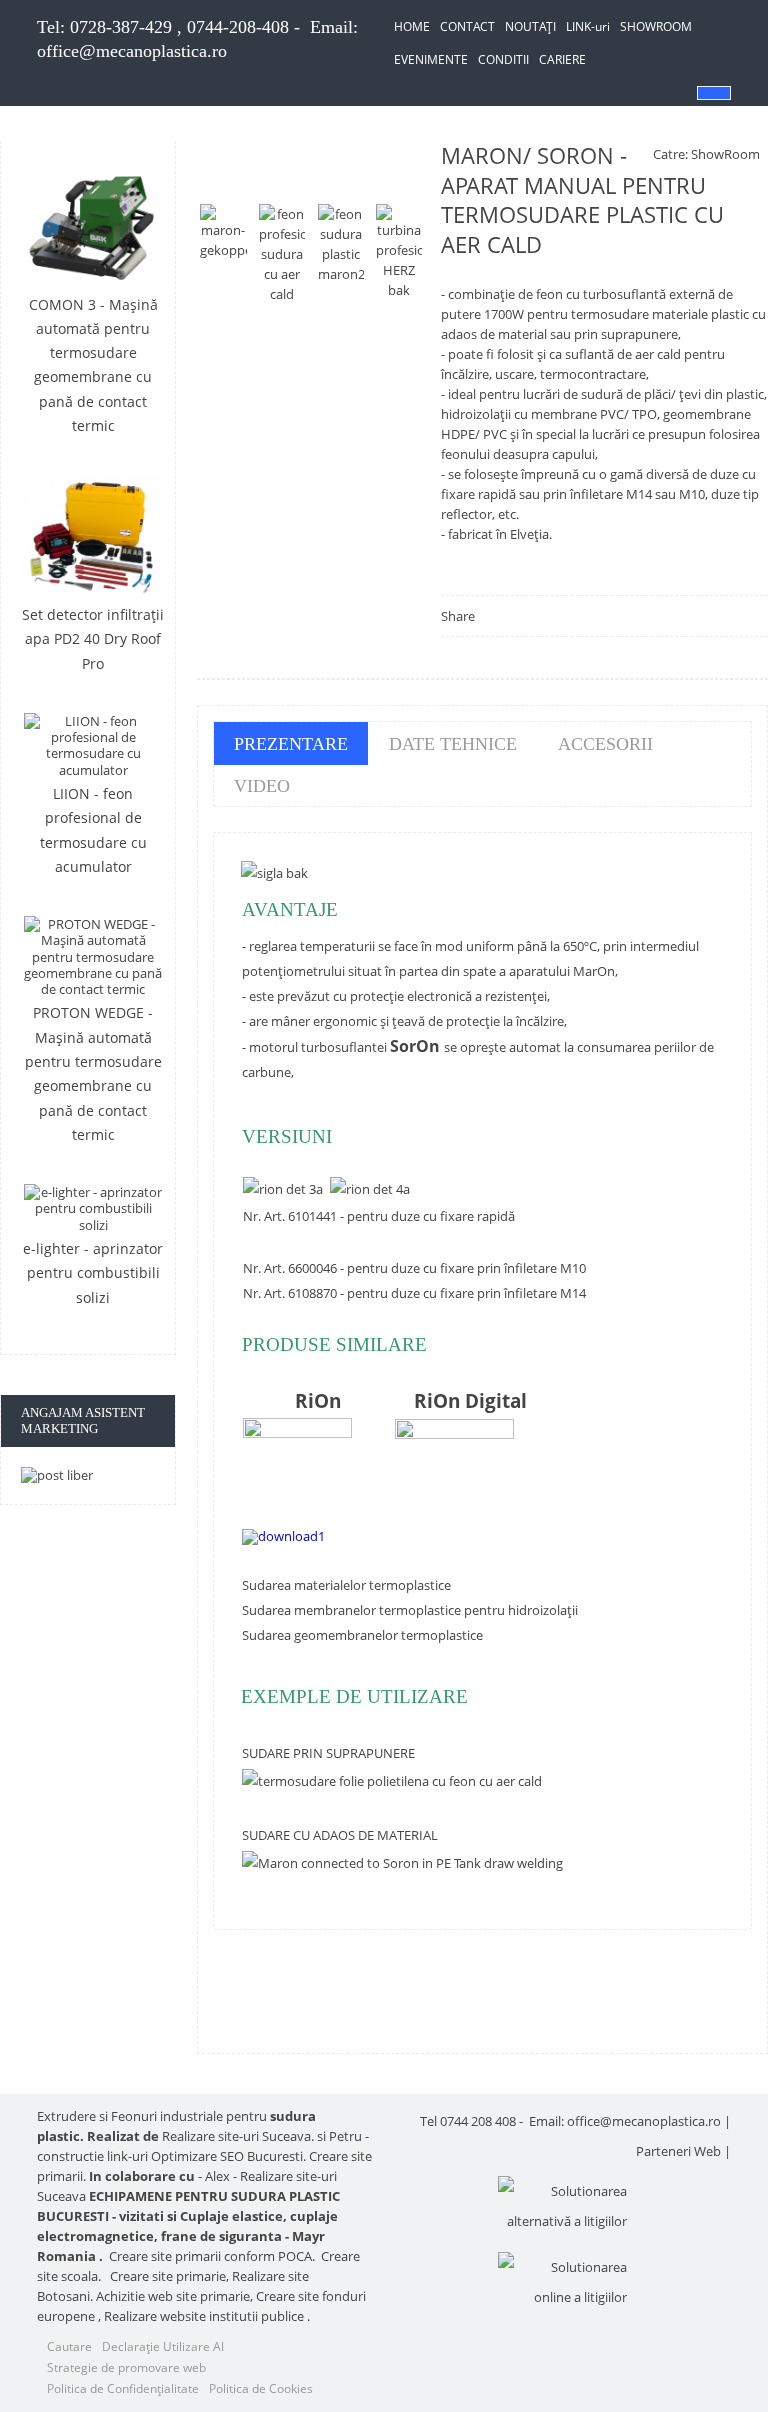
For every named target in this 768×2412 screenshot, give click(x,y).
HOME (412, 26)
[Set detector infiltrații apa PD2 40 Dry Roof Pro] (93, 537)
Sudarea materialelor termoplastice (346, 1585)
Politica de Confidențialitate (123, 2388)
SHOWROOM (656, 26)
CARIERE (562, 59)
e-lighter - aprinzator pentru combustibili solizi (93, 1273)
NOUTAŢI (530, 26)
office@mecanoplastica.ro (132, 51)
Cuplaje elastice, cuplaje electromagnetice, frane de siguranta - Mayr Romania (187, 2236)
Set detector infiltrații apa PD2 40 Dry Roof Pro (93, 639)
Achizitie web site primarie (173, 2296)
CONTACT (467, 26)
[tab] (291, 743)
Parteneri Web (678, 2151)
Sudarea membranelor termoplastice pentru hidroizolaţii (410, 1610)
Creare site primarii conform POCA (210, 2256)
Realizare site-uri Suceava (236, 2136)
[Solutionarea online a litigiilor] (562, 2282)
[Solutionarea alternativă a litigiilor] (562, 2206)
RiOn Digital (470, 1400)
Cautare (69, 2346)
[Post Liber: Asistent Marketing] (93, 1475)
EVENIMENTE (431, 59)
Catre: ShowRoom (706, 154)
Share (458, 616)
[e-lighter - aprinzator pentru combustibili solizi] (93, 1208)
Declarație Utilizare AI (163, 2346)
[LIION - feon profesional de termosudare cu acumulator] (93, 745)
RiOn (318, 1400)
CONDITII (503, 59)
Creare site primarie (168, 2276)
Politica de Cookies (261, 2388)
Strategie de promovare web (126, 2367)
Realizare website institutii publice (204, 2316)
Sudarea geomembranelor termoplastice (362, 1635)
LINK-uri (588, 26)
